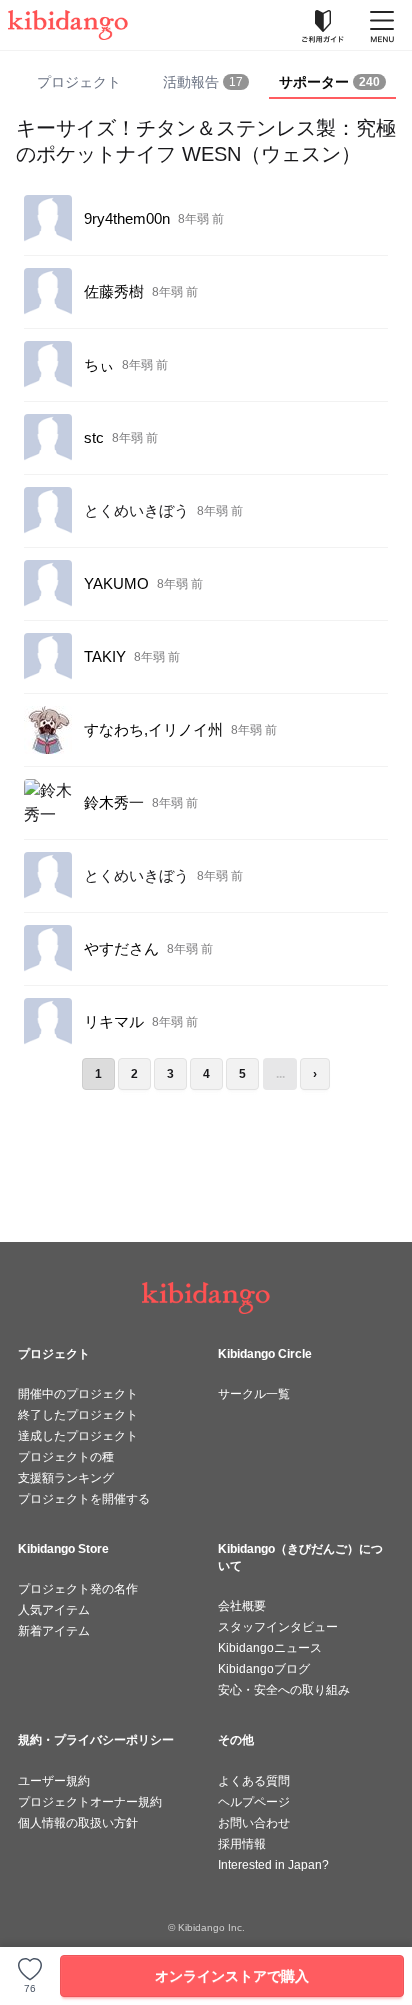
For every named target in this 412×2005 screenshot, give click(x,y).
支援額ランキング (66, 1478)
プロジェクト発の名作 (78, 1589)
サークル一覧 (254, 1394)
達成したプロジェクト (78, 1436)
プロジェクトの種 (66, 1457)
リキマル (114, 1021)
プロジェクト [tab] (79, 82)
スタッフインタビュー (278, 1627)
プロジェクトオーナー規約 (90, 1802)
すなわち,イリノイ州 (153, 729)
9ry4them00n (127, 218)
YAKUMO (116, 583)
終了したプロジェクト (78, 1415)
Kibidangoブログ (264, 1669)
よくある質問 (254, 1781)
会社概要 (242, 1606)
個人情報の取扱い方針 (78, 1823)
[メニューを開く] (382, 25)
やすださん (121, 948)
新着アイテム (54, 1631)
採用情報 (242, 1844)
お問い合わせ (254, 1823)
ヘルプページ (254, 1802)
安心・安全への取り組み (284, 1690)
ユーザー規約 (54, 1781)
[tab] (206, 83)
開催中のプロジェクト (78, 1394)
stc (94, 437)
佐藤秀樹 (114, 291)
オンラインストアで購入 (232, 1976)
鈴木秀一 (114, 802)
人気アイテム (54, 1610)
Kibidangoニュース (270, 1648)
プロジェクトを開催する (84, 1499)
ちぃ (99, 364)
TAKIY (105, 656)
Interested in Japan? (273, 1865)
